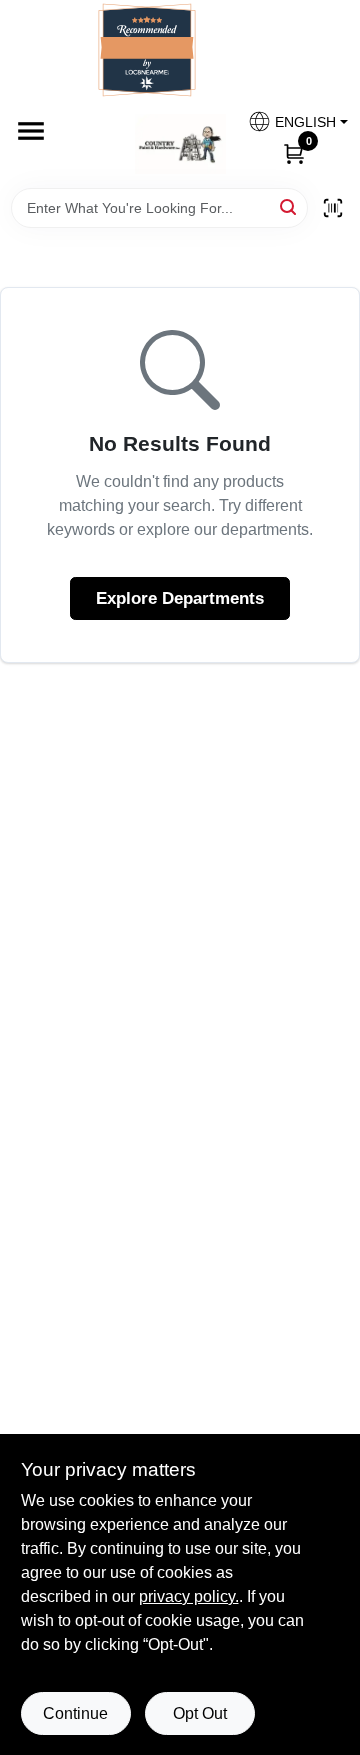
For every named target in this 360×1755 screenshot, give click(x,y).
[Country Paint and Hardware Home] (180, 144)
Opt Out (200, 1713)
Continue (75, 1713)
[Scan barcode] (333, 208)
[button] (290, 121)
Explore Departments (180, 598)
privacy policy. (189, 1596)
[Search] (289, 206)
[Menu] (31, 131)
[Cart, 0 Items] (294, 153)
